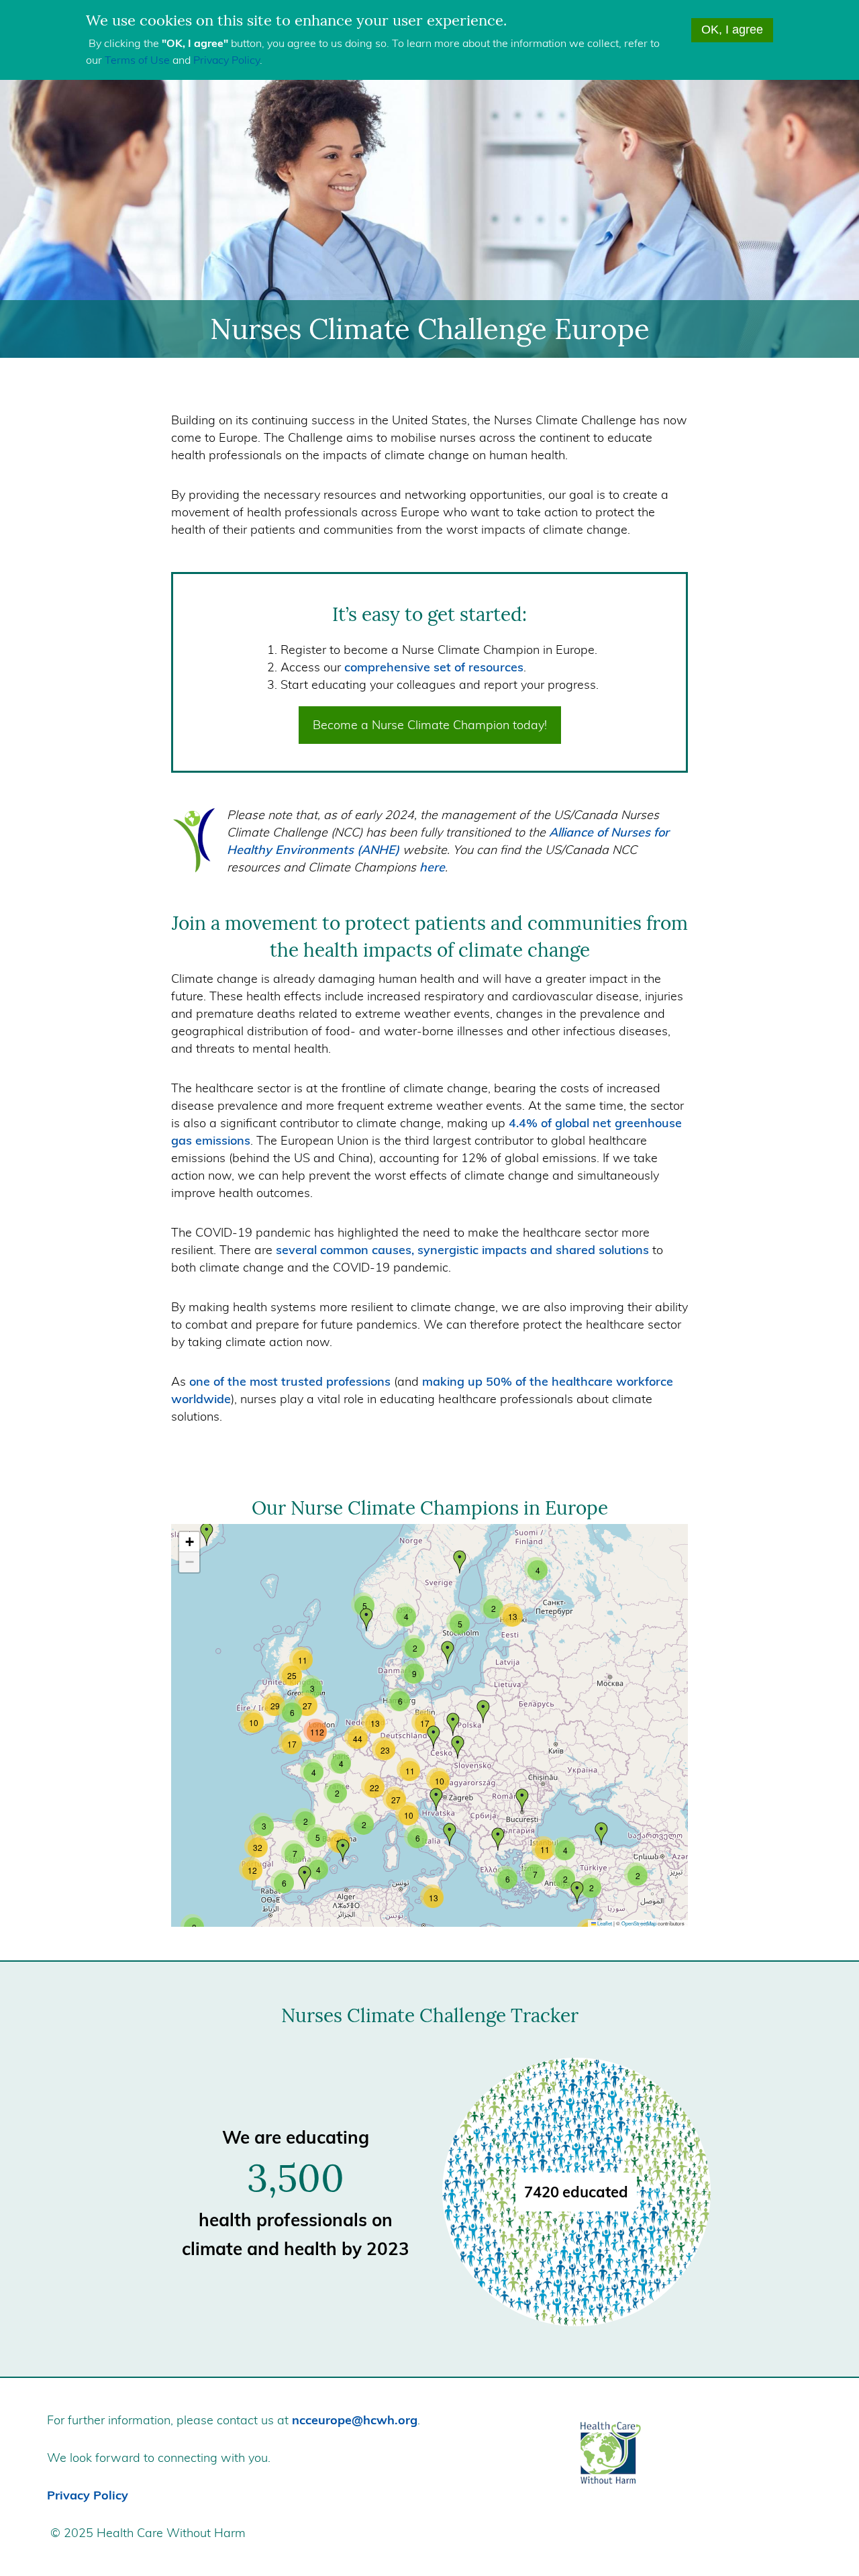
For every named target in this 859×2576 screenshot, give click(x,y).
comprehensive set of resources (434, 667)
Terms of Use (137, 60)
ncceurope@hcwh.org (355, 2420)
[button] (448, 1653)
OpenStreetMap (639, 1923)
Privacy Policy (226, 60)
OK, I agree (732, 30)
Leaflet (604, 1923)
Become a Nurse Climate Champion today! (430, 725)
